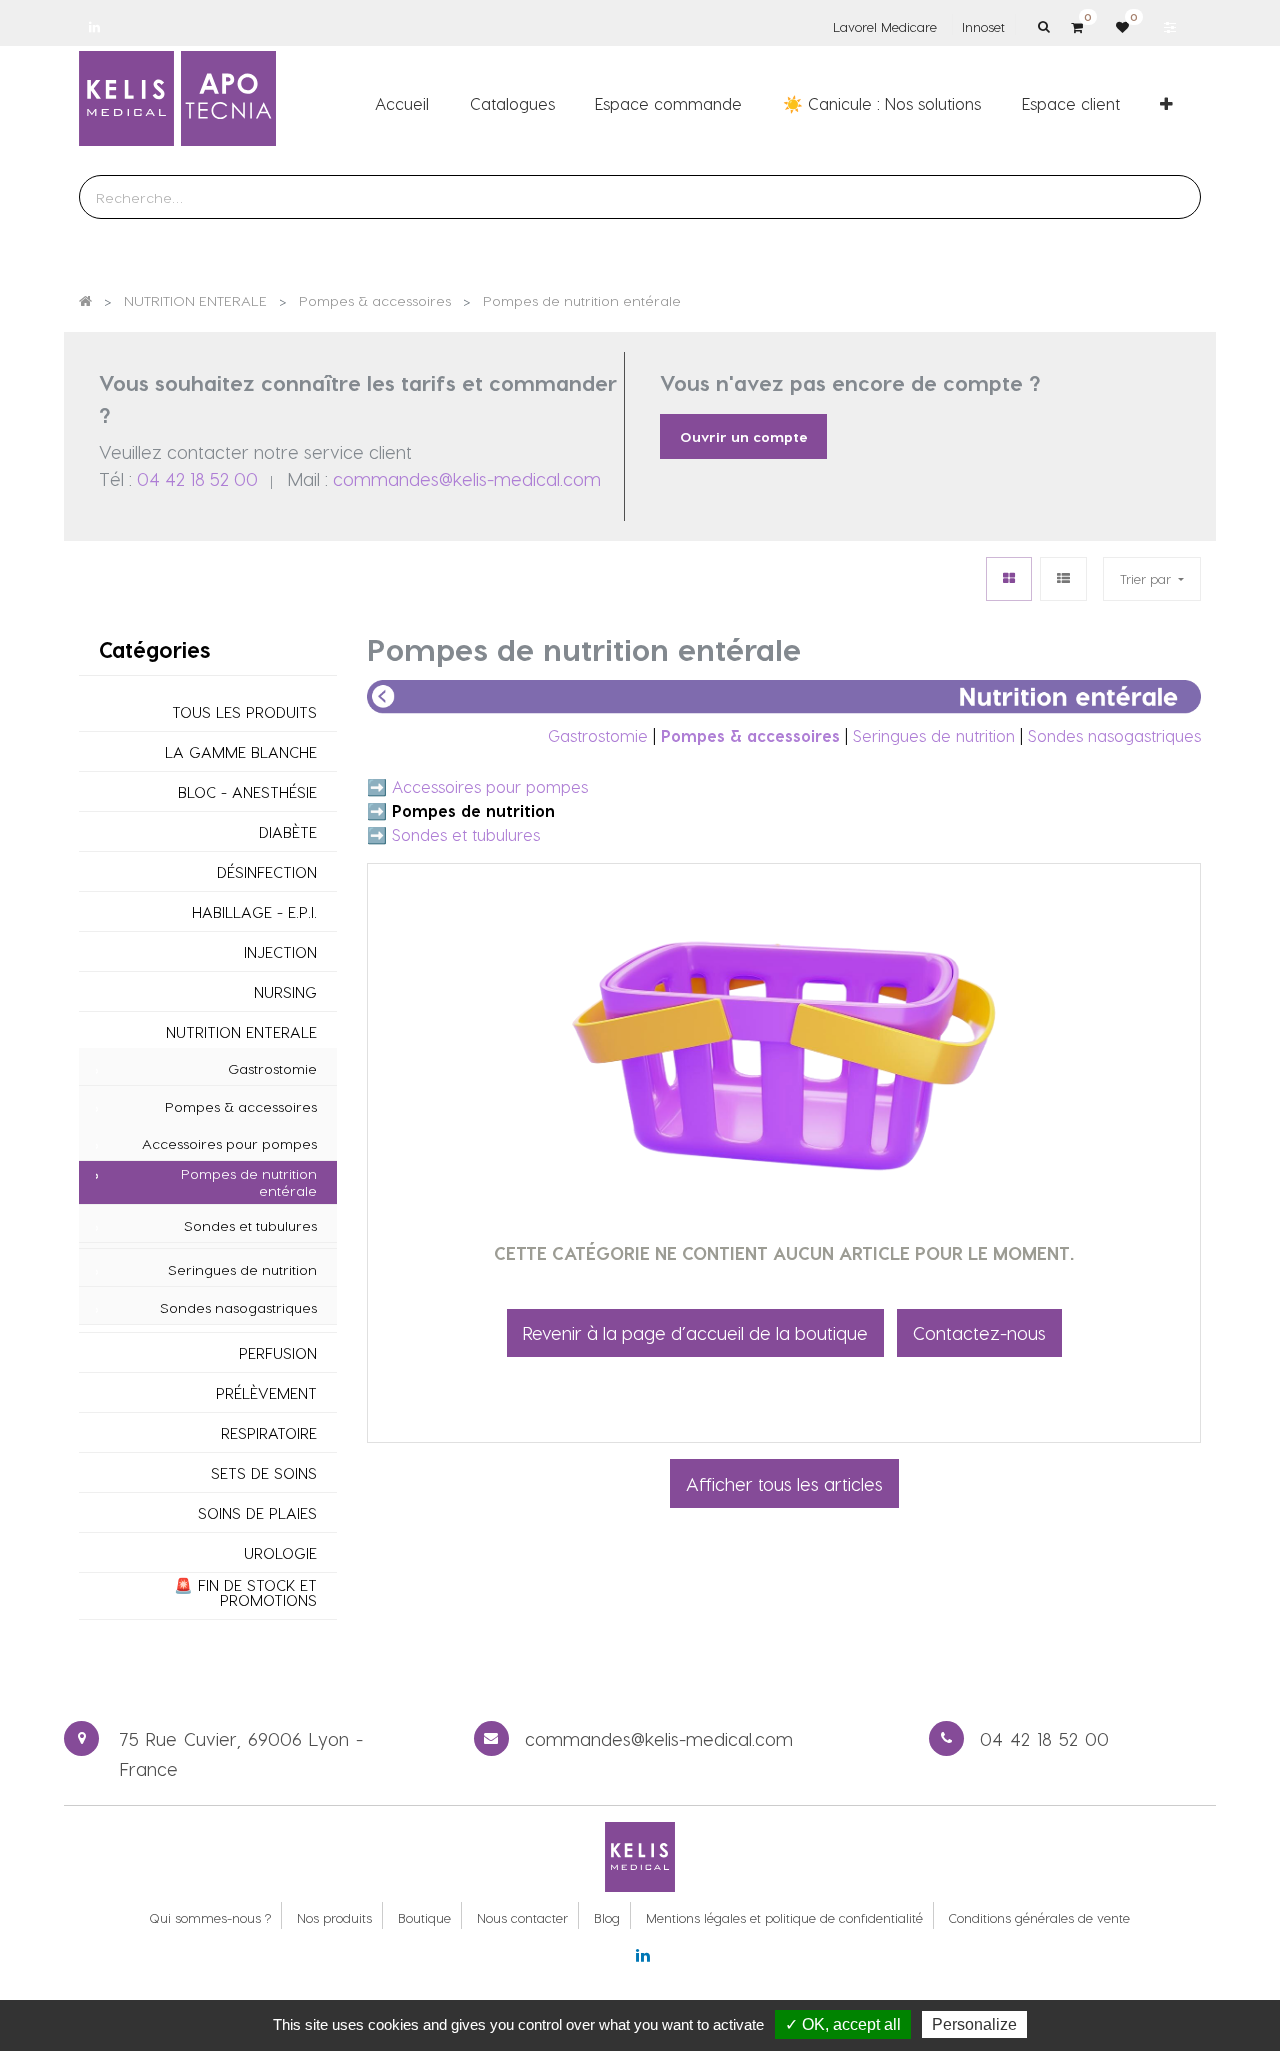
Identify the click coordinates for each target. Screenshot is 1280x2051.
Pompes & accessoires (241, 1107)
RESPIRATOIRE (269, 1433)
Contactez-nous (979, 1332)
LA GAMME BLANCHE (241, 752)
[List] (1063, 578)
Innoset (983, 26)
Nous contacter (522, 1917)
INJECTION (280, 952)
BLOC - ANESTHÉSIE (247, 792)
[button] (1166, 103)
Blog (607, 1917)
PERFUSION (278, 1353)
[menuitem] (402, 103)
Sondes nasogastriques (238, 1308)
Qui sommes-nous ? (210, 1917)
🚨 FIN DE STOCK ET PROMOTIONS (245, 1593)
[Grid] (1009, 578)
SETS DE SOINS (264, 1473)
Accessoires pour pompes (229, 1144)
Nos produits (334, 1917)
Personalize (974, 2024)
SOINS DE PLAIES (257, 1513)
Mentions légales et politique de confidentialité (784, 1917)
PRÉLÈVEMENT (266, 1393)
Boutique (424, 1917)
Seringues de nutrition (242, 1270)
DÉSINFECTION (267, 872)
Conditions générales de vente (1039, 1917)
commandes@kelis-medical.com (467, 478)
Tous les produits (244, 712)
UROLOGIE (280, 1553)
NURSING (285, 992)
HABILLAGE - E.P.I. (254, 912)
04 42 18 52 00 (197, 478)
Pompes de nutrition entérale (249, 1182)
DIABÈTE (288, 832)
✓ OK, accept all (843, 2024)
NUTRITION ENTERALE (241, 1032)
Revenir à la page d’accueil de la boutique (695, 1332)
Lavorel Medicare (885, 26)
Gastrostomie (272, 1069)
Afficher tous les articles (784, 1483)
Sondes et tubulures (250, 1226)
